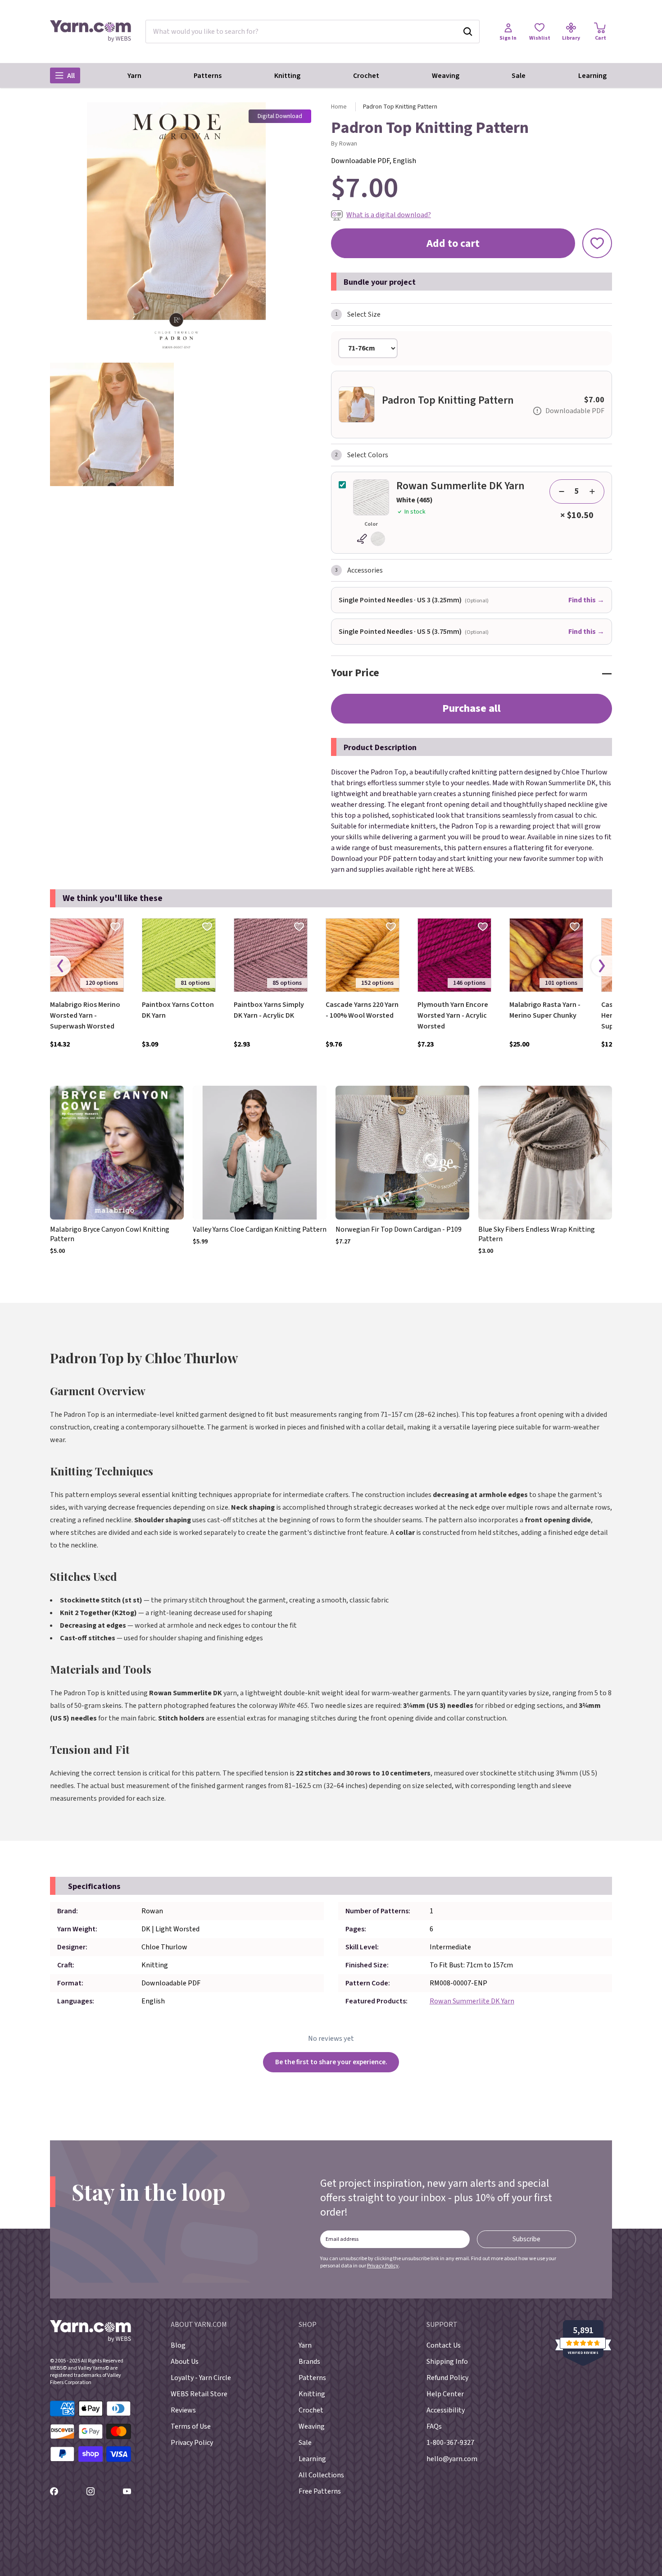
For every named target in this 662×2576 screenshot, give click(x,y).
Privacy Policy (383, 2266)
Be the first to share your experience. (331, 2062)
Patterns (208, 76)
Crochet (366, 76)
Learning (592, 76)
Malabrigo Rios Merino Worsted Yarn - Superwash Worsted (85, 1015)
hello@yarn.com (452, 2459)
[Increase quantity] (592, 492)
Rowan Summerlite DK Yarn (472, 2001)
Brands (309, 2362)
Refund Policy (447, 2378)
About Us (185, 2362)
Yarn (134, 76)
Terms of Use (191, 2426)
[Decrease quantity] (562, 492)
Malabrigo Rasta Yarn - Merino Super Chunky (545, 1010)
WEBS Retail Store (199, 2394)
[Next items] (602, 966)
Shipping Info (447, 2362)
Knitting (287, 76)
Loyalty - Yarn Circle (201, 2378)
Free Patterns (320, 2491)
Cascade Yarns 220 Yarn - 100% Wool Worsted (362, 1010)
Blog (178, 2345)
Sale (519, 76)
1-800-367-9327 (450, 2443)
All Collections (321, 2475)
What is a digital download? (389, 215)
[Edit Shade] (371, 539)
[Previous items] (60, 966)
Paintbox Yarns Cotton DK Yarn (178, 1010)
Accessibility (446, 2410)
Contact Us (444, 2345)
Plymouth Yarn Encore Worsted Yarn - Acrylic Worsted (453, 1015)
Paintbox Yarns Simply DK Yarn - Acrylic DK (269, 1010)
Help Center (445, 2394)
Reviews (183, 2410)
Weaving (446, 76)
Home (339, 107)
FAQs (434, 2426)
